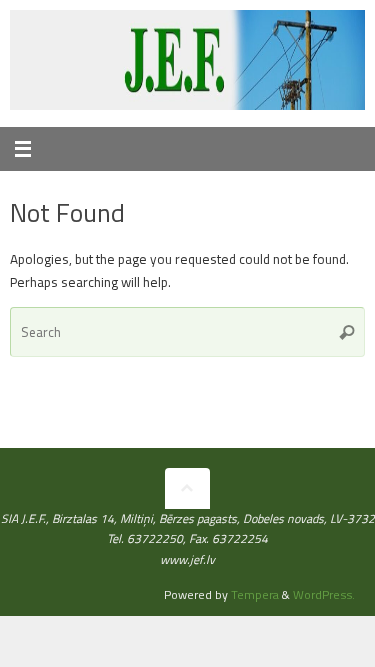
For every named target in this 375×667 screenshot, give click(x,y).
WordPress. (324, 594)
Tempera (255, 594)
